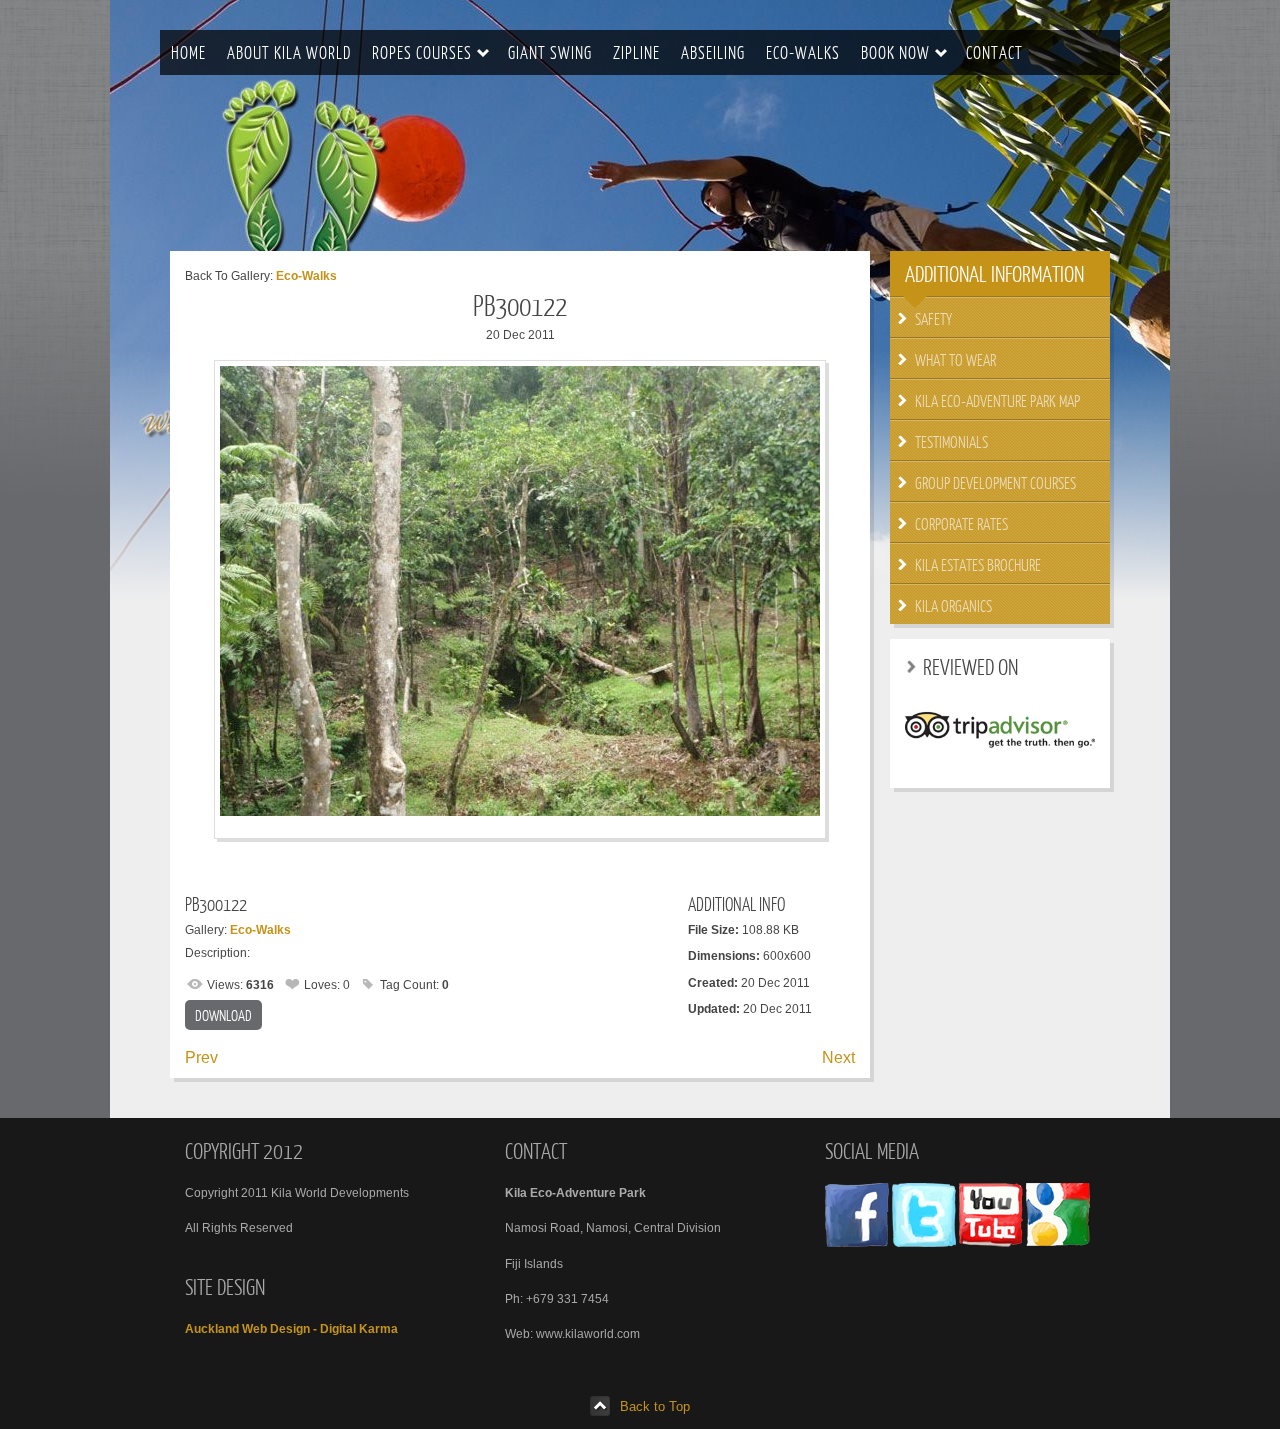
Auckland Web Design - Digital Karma (291, 1329)
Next (838, 1057)
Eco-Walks (306, 276)
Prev (201, 1057)
